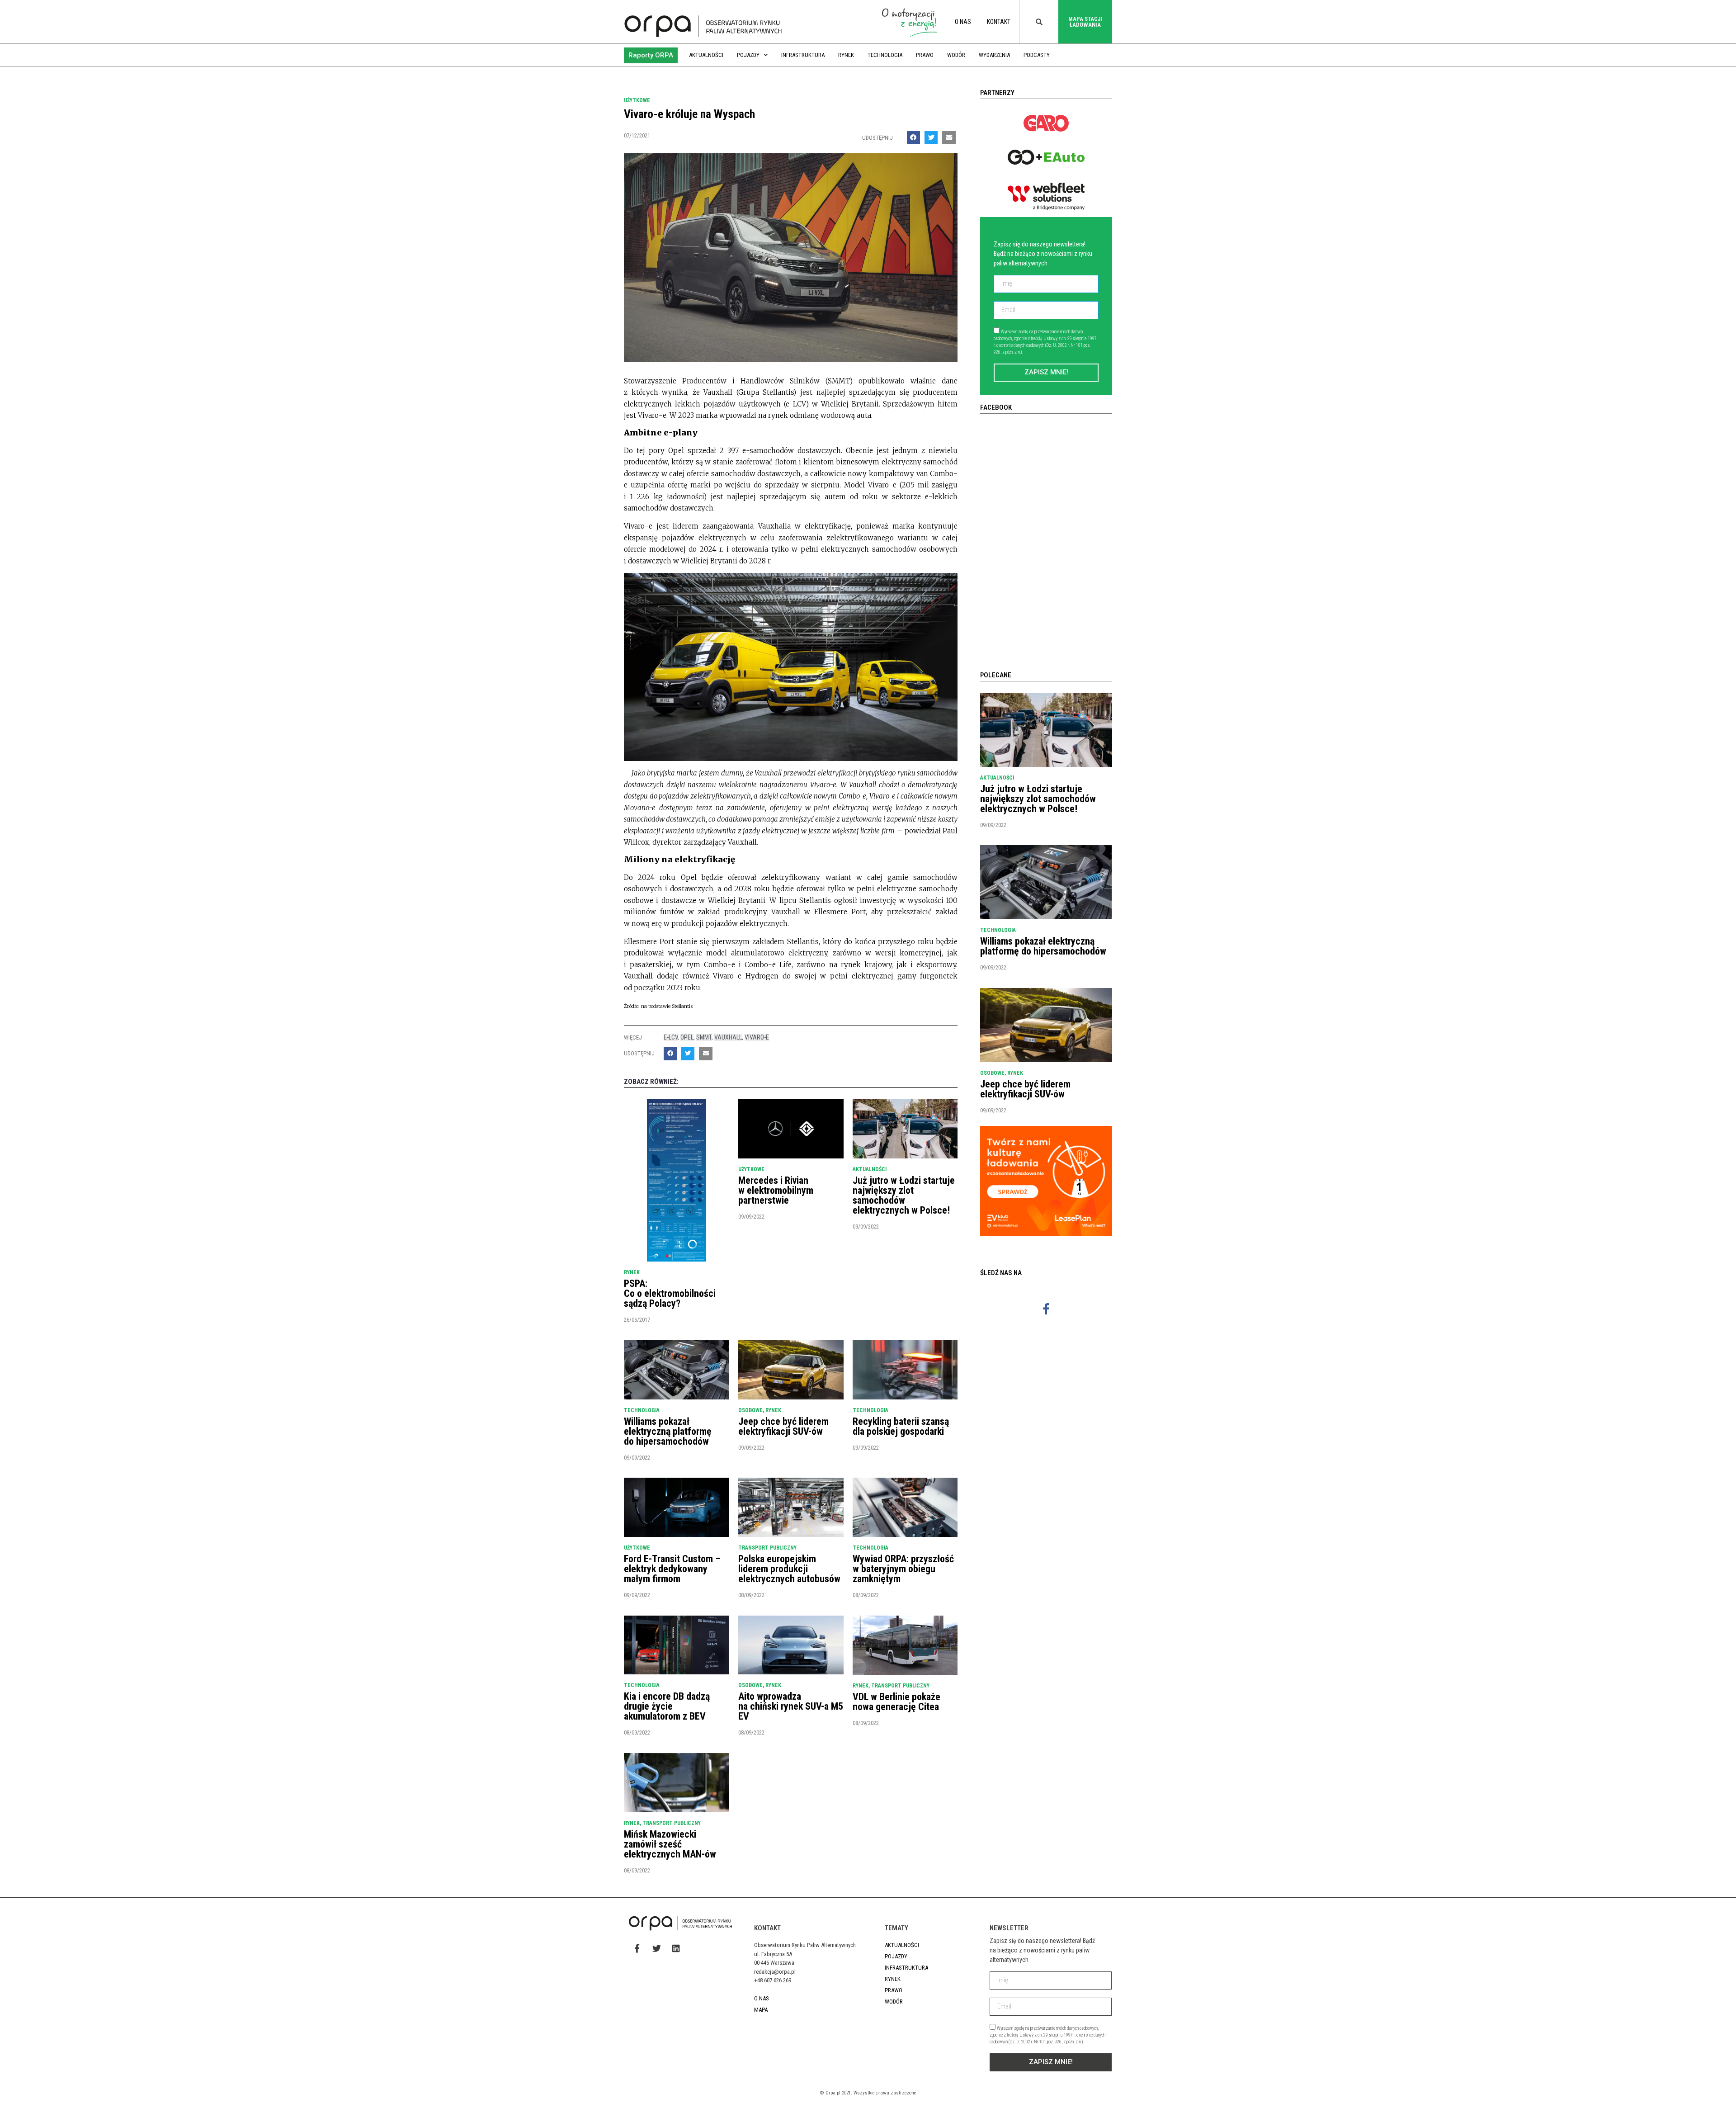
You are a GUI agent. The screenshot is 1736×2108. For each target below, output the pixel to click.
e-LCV (671, 1037)
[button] (651, 55)
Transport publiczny (767, 1548)
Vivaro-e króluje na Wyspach (689, 114)
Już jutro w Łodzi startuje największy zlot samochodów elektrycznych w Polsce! (904, 1195)
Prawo (925, 55)
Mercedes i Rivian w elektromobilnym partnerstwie (776, 1190)
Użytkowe (637, 100)
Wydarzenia (994, 55)
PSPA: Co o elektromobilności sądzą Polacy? (670, 1293)
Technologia (885, 55)
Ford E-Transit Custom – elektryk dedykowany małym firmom (672, 1569)
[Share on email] (949, 138)
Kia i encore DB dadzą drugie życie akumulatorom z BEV (667, 1706)
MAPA (761, 2010)
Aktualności (706, 55)
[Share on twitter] (931, 138)
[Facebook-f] (1046, 1309)
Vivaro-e (757, 1037)
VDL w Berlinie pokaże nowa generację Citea (896, 1702)
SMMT (704, 1037)
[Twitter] (656, 1948)
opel (687, 1037)
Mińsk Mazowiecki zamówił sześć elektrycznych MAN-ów (670, 1844)
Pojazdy (748, 55)
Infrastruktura (803, 55)
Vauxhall (728, 1037)
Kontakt (999, 22)
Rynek (846, 55)
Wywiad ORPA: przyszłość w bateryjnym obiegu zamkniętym (903, 1569)
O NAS (963, 22)
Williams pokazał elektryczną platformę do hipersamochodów (668, 1431)
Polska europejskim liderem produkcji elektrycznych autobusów (789, 1569)
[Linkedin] (676, 1948)
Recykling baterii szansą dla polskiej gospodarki (901, 1426)
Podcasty (1037, 55)
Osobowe (750, 1410)
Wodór (956, 55)
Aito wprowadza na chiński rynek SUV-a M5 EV (791, 1706)
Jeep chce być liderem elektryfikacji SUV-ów (783, 1426)
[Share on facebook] (913, 138)
